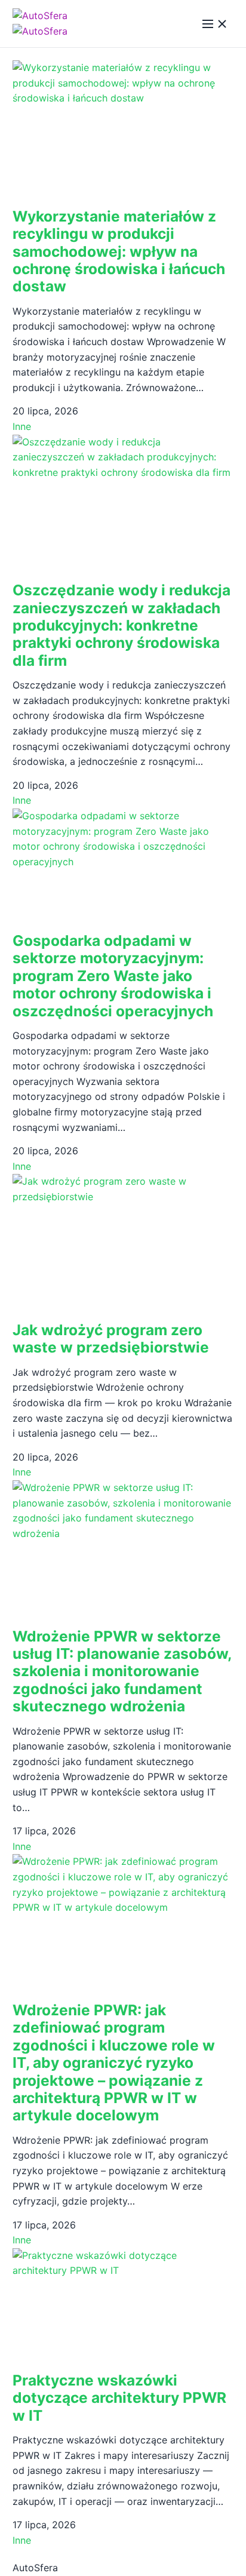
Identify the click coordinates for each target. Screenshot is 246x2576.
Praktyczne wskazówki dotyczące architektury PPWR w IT (119, 2398)
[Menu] (215, 24)
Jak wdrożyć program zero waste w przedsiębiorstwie (111, 1338)
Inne (22, 426)
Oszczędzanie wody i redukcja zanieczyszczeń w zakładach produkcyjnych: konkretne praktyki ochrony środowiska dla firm (122, 625)
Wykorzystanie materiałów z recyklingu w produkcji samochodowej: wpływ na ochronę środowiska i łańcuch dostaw (119, 251)
